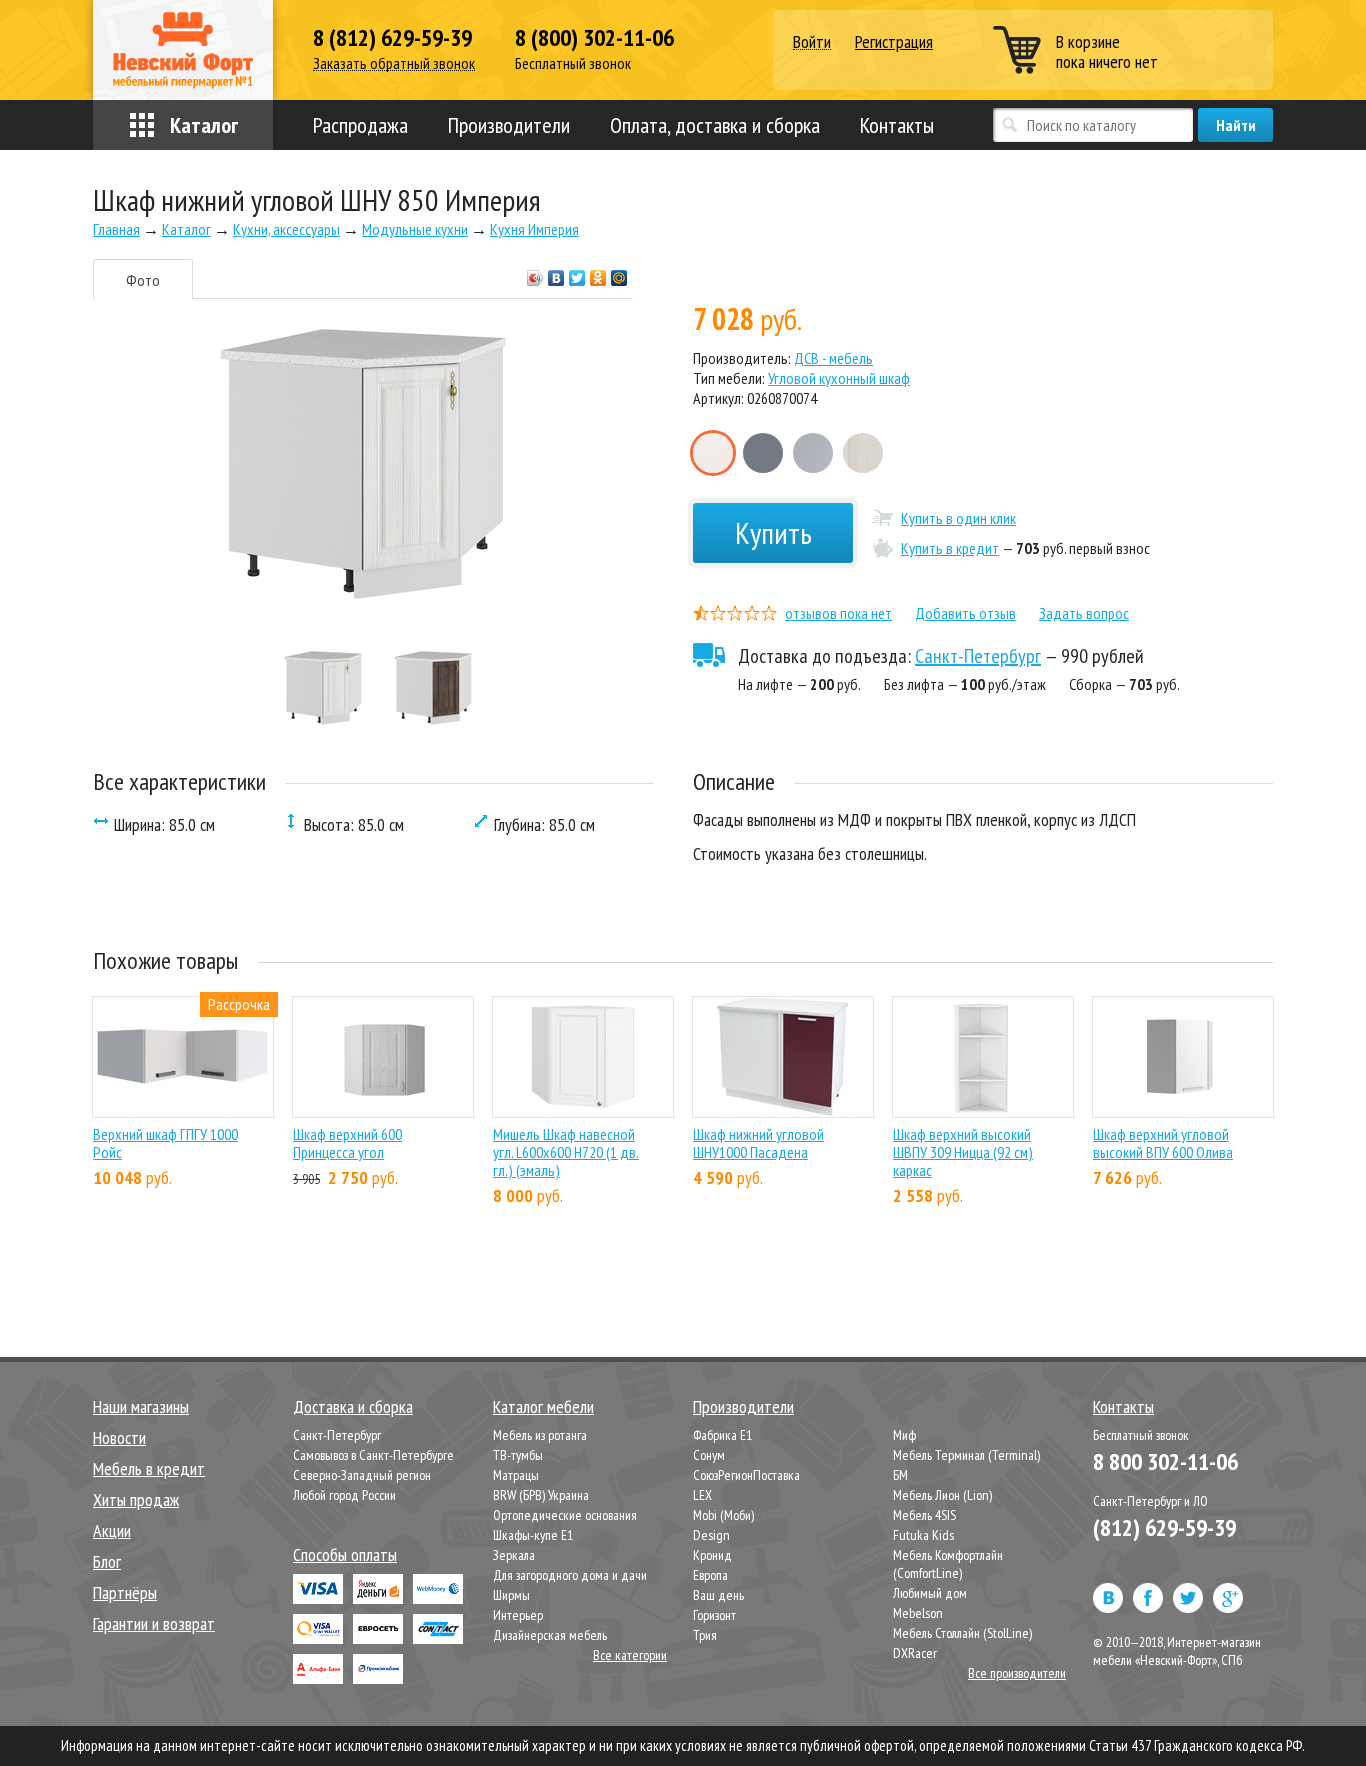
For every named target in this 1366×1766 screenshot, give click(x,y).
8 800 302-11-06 (1165, 1461)
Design (711, 1535)
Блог (107, 1561)
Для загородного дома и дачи (570, 1575)
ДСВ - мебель (833, 358)
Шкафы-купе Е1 (533, 1535)
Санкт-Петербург (978, 656)
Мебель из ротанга (540, 1435)
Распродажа (360, 125)
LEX (702, 1495)
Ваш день (718, 1595)
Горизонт (714, 1615)
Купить (773, 532)
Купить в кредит (950, 548)
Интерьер (518, 1615)
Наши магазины (141, 1406)
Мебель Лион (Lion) (942, 1495)
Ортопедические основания (565, 1515)
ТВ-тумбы (518, 1455)
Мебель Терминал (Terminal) (966, 1455)
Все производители (1017, 1673)
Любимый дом (930, 1593)
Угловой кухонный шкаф (839, 378)
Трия (705, 1635)
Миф (904, 1435)
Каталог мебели (543, 1406)
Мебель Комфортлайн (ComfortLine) (948, 1564)
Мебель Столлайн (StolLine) (962, 1633)
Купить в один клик (958, 518)
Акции (112, 1530)
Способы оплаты (345, 1554)
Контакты (897, 125)
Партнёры (125, 1592)
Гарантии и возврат (154, 1623)
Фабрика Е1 (722, 1435)
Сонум (709, 1455)
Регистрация (894, 41)
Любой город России (344, 1495)
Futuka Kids (923, 1535)
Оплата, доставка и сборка (715, 125)
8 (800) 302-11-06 (594, 38)
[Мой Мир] (619, 273)
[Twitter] (577, 273)
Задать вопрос (1084, 613)
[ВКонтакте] (556, 273)
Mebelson (918, 1613)
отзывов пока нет (838, 613)
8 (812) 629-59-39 (392, 38)
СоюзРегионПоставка (746, 1475)
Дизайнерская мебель (550, 1635)
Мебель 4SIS (924, 1515)
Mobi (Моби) (723, 1515)
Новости (119, 1437)
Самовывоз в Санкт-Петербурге (373, 1455)
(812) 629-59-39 (1164, 1527)
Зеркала (514, 1555)
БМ (900, 1475)
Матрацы (516, 1475)
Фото (143, 280)
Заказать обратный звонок (394, 63)
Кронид (712, 1555)
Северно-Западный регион (362, 1475)
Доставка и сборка (353, 1406)
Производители (509, 125)
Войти (812, 42)
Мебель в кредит (149, 1468)
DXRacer (915, 1653)
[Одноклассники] (598, 273)
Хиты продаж (136, 1499)
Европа (710, 1575)
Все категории (630, 1655)
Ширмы (511, 1595)
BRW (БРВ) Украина (541, 1495)
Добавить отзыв (965, 613)
